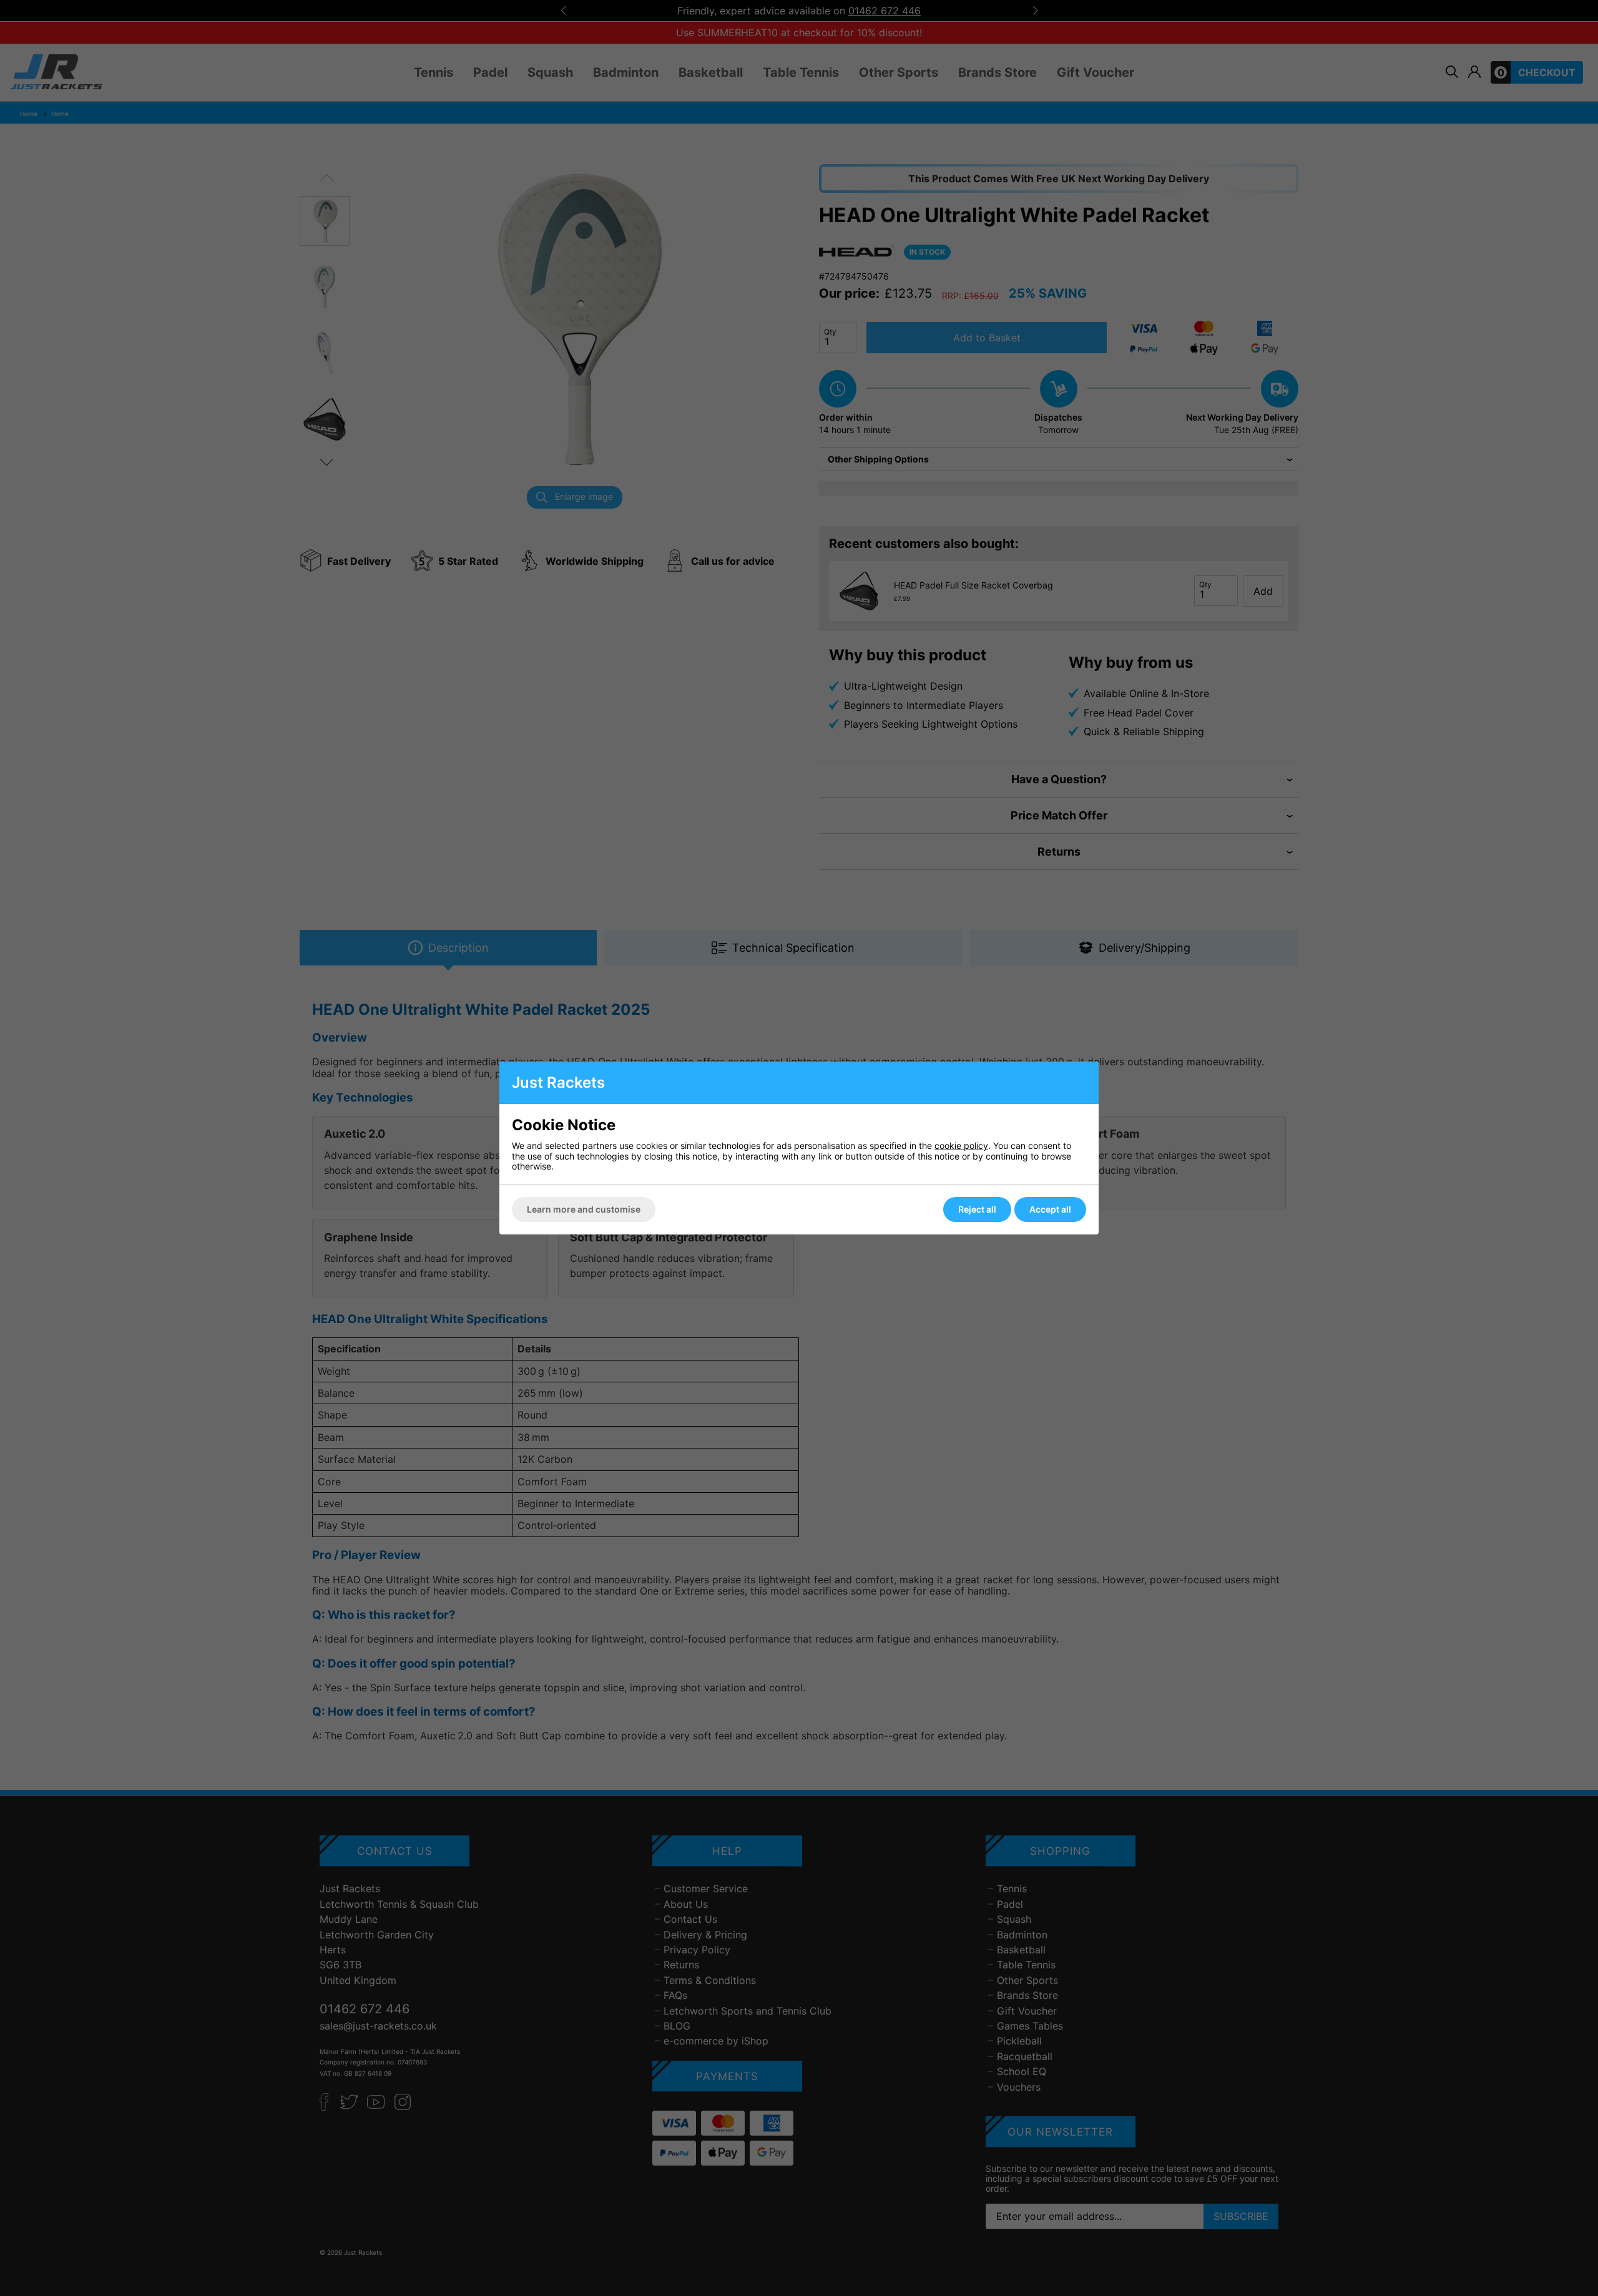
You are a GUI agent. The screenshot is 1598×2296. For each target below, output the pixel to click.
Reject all (977, 1209)
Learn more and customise (584, 1209)
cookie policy (961, 1146)
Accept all (1050, 1209)
